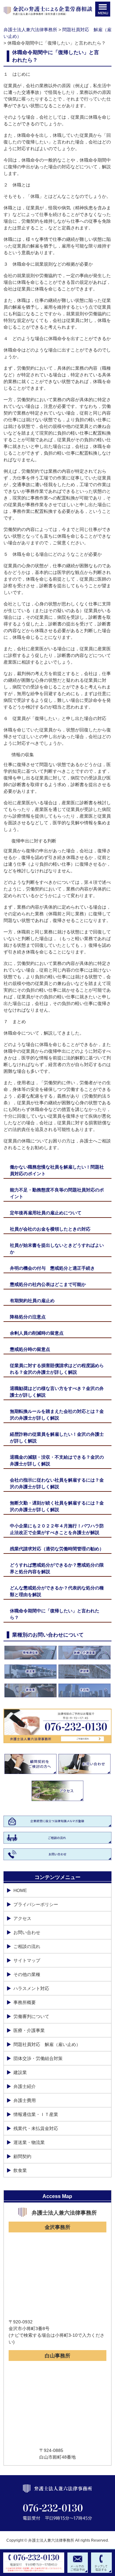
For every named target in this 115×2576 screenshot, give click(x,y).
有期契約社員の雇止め (32, 1301)
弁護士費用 (25, 2100)
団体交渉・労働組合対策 (38, 2058)
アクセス (22, 1918)
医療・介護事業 (29, 2030)
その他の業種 (27, 1974)
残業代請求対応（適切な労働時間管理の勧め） (57, 1549)
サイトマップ (27, 1960)
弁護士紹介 (25, 2086)
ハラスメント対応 (31, 1988)
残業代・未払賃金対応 (36, 2128)
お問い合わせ (27, 1932)
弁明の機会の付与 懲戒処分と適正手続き (52, 1268)
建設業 (20, 2072)
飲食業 (20, 2170)
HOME (20, 1890)
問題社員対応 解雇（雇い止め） (47, 2044)
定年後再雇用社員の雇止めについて (46, 1213)
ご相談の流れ (27, 1946)
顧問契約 (22, 2156)
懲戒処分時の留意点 (30, 1349)
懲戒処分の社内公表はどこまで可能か (48, 1284)
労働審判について (31, 2016)
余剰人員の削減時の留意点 (37, 1333)
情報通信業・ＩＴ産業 (36, 2114)
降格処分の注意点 (28, 1317)
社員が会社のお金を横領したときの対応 (50, 1229)
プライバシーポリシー (36, 1904)
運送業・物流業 (29, 2142)
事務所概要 (25, 2002)
